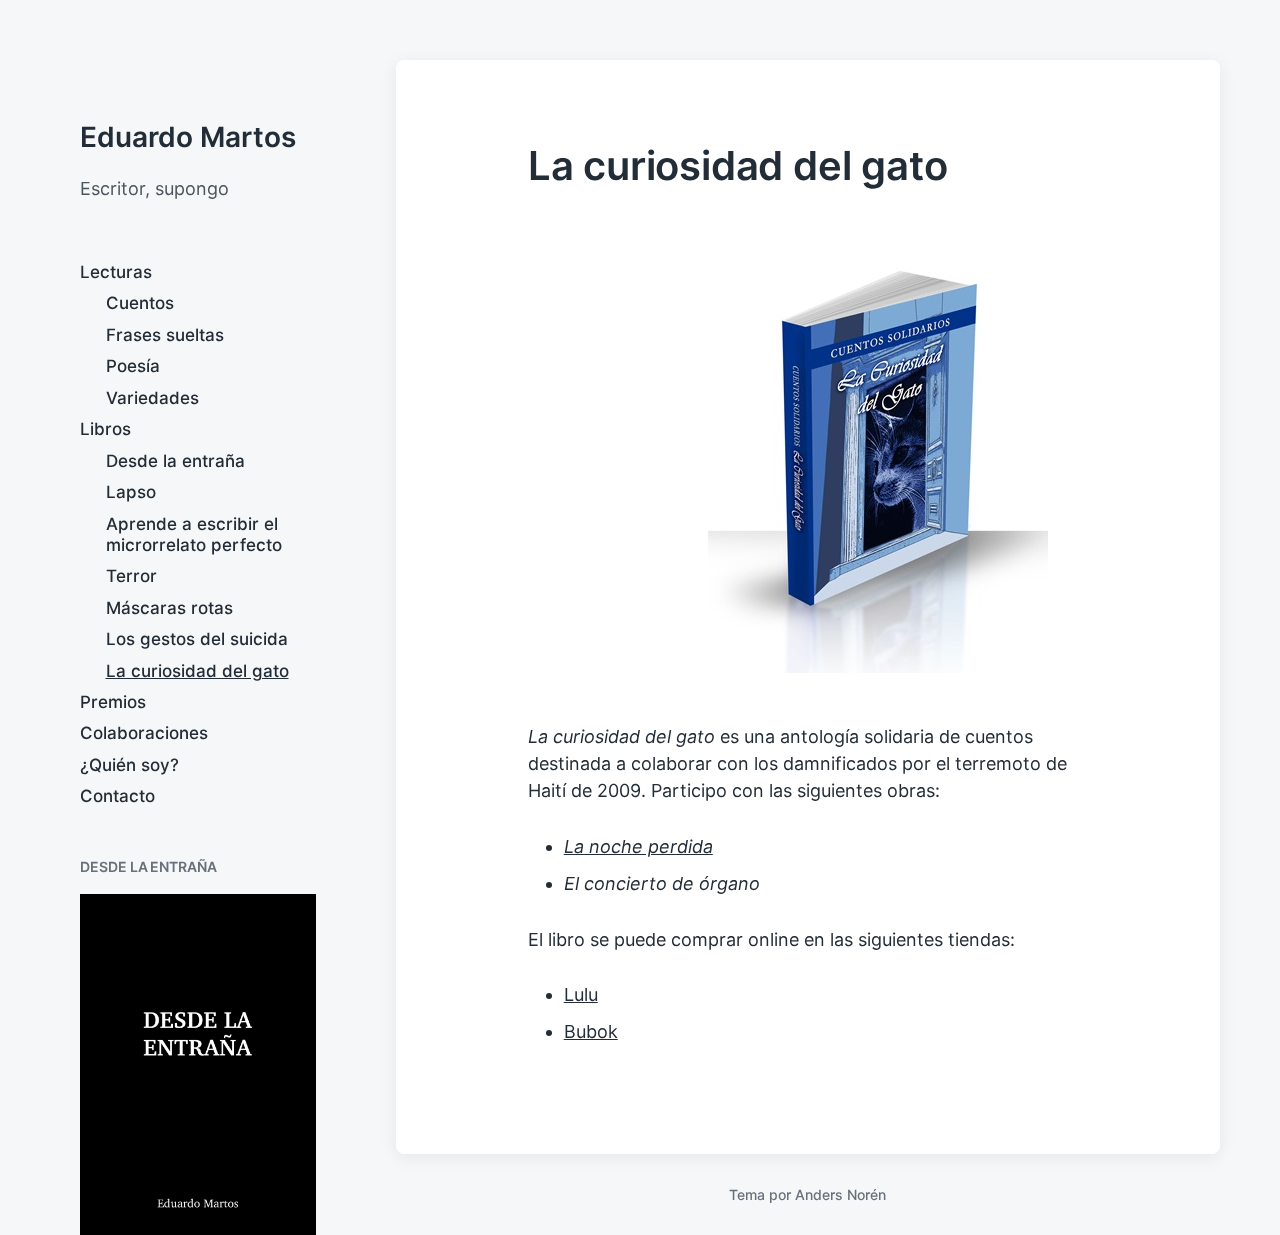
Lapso (131, 492)
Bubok (591, 1031)
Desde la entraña (175, 461)
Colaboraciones (144, 733)
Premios (113, 702)
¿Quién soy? (129, 765)
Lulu (581, 994)
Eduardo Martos (188, 137)
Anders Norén (840, 1194)
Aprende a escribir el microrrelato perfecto (194, 534)
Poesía (133, 366)
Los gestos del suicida (197, 639)
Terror (131, 576)
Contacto (117, 796)
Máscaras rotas (169, 608)
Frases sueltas (165, 335)
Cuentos (140, 303)
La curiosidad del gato (197, 671)
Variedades (152, 398)
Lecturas (116, 272)
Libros (105, 429)
